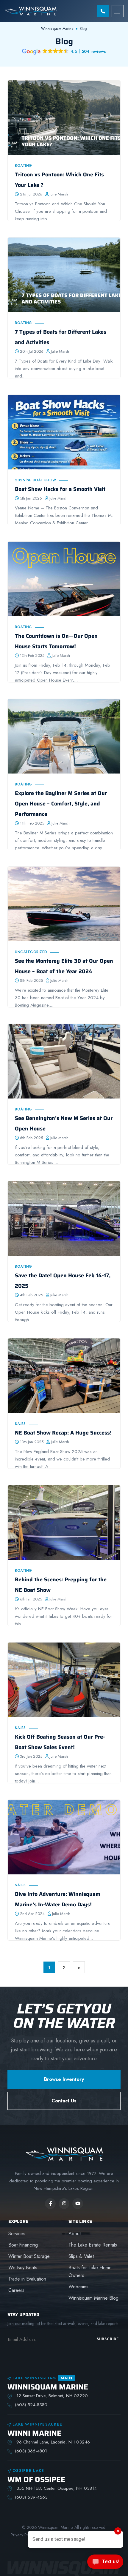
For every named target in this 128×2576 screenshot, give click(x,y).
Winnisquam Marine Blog (93, 2298)
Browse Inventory (64, 2079)
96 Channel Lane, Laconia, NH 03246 (52, 2442)
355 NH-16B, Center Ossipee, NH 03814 (56, 2488)
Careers (16, 2290)
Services (17, 2234)
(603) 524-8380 (31, 2405)
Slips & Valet (81, 2256)
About (75, 2234)
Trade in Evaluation (27, 2279)
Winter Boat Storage (29, 2256)
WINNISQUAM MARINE (48, 2387)
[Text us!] (105, 2563)
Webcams (78, 2287)
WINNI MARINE (34, 2433)
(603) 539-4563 (31, 2497)
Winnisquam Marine (57, 29)
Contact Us (64, 2101)
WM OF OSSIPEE (36, 2479)
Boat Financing (23, 2245)
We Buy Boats (23, 2268)
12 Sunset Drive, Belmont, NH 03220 (51, 2396)
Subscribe (108, 2339)
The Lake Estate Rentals (93, 2245)
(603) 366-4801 (31, 2451)
